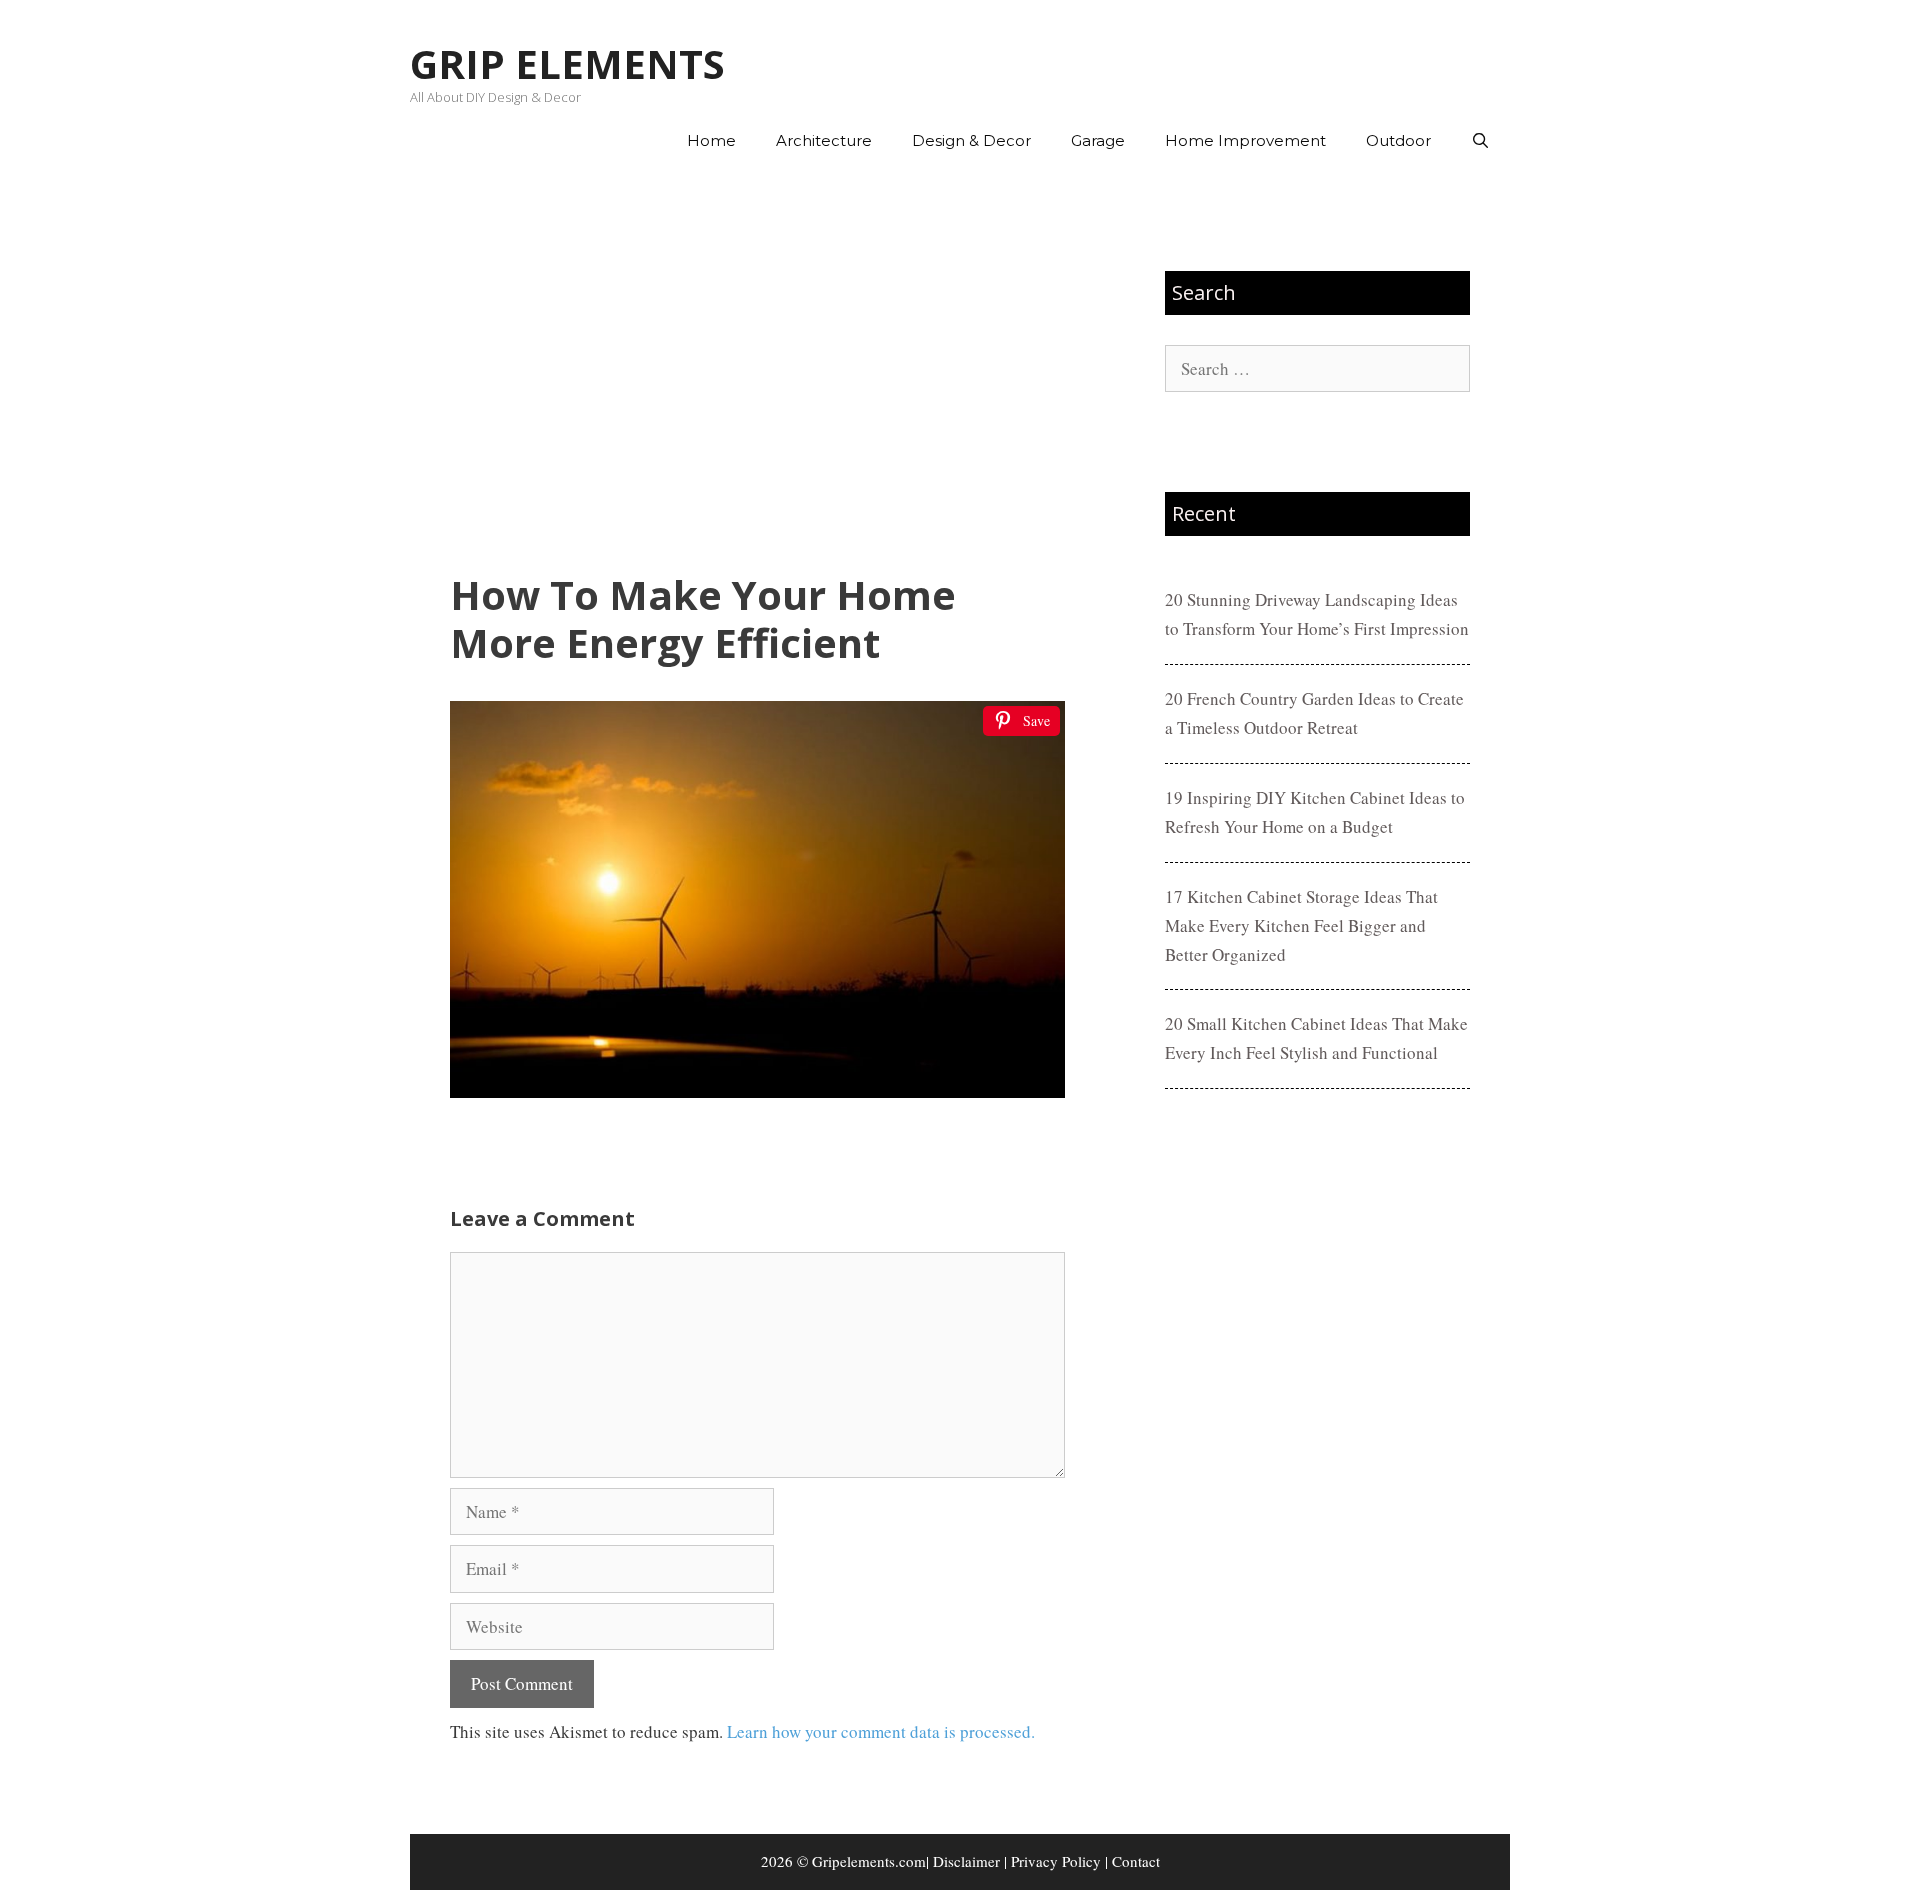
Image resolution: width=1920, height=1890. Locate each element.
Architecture (824, 140)
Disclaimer (966, 1861)
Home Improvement (1245, 140)
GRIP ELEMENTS (567, 63)
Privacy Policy (1056, 1861)
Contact (1136, 1861)
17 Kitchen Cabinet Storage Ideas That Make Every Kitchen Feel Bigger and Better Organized (1301, 925)
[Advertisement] (757, 371)
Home (711, 140)
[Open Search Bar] (1480, 141)
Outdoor (1398, 140)
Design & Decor (971, 140)
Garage (1098, 140)
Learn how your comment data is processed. (881, 1731)
